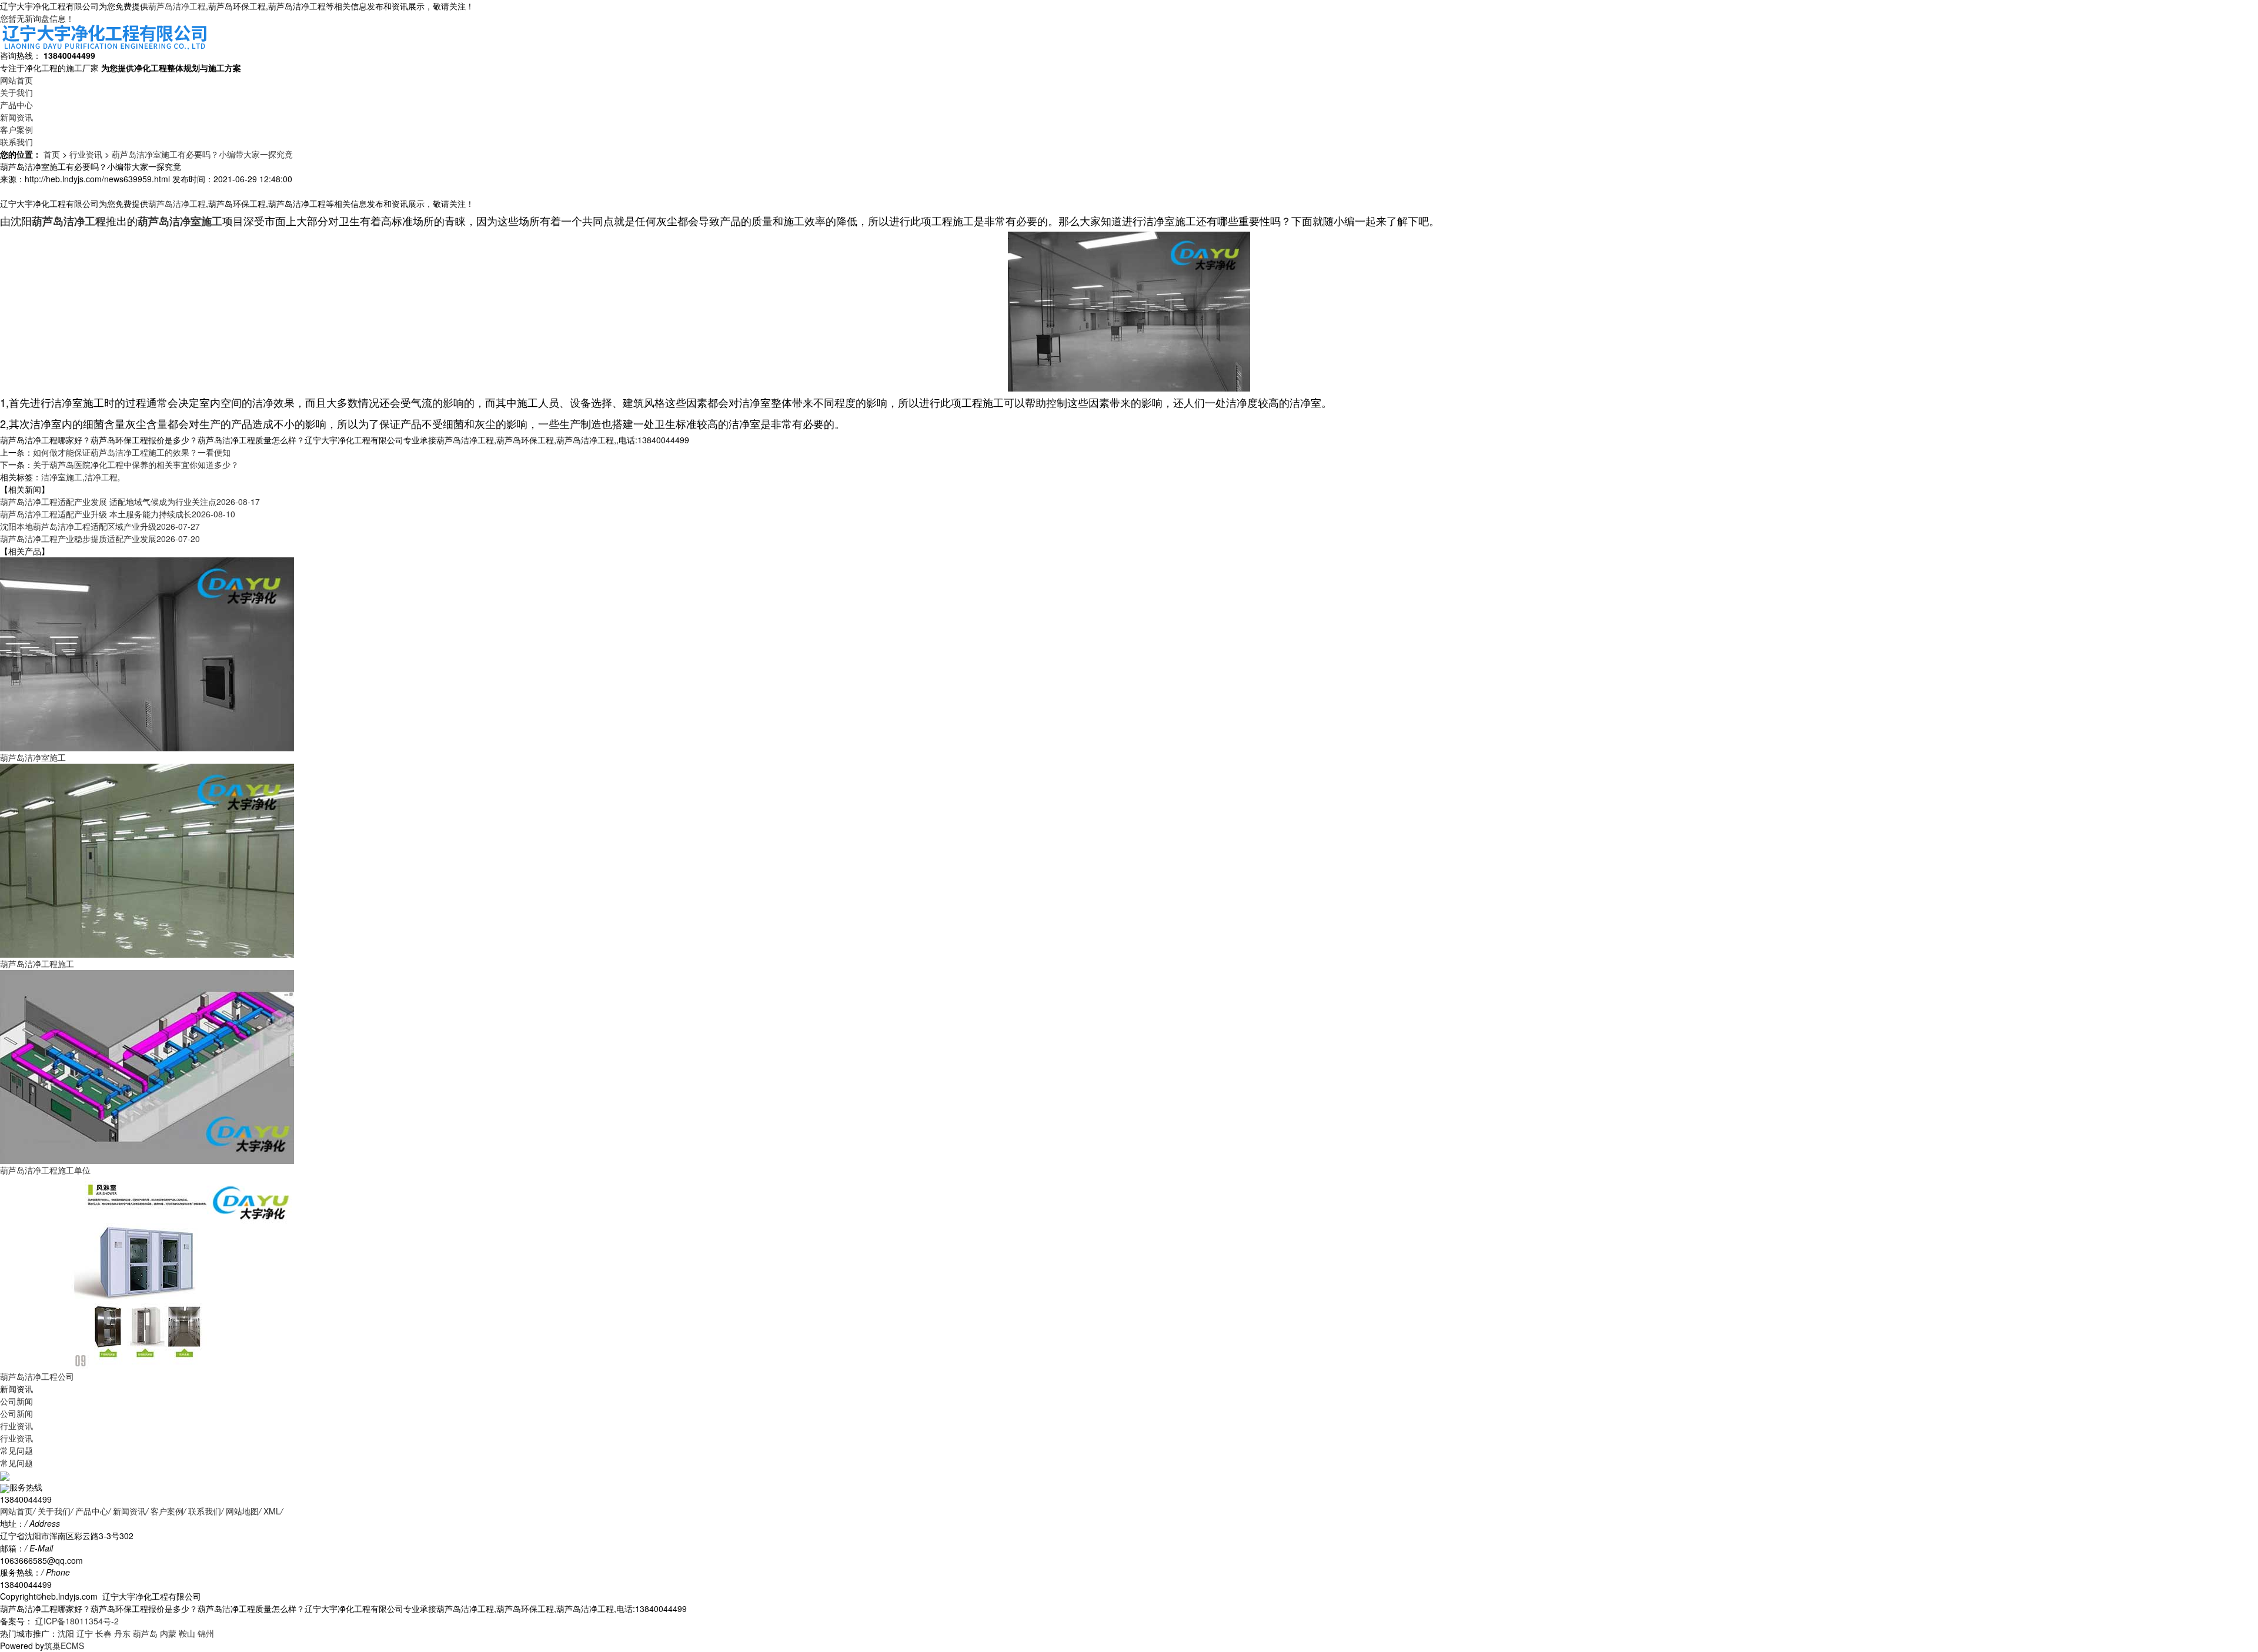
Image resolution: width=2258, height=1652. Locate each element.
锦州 (206, 1633)
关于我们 (16, 92)
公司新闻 (16, 1401)
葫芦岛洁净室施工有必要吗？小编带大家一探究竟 (202, 154)
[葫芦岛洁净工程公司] (147, 1272)
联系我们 (16, 142)
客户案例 (16, 129)
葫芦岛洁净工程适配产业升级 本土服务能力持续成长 (118, 514)
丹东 (122, 1633)
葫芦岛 (145, 1633)
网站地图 (242, 1511)
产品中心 (16, 105)
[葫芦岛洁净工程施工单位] (147, 1066)
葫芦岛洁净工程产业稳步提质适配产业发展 (100, 539)
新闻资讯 (16, 117)
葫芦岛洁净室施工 (33, 757)
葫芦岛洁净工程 (177, 6)
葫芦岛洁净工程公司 (37, 1376)
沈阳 (66, 1633)
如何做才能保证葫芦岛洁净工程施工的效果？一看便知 (132, 452)
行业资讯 (86, 154)
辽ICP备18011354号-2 (76, 1621)
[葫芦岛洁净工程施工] (147, 860)
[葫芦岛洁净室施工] (147, 653)
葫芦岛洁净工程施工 (37, 964)
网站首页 (16, 80)
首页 (52, 154)
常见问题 (16, 1450)
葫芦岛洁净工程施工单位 (45, 1170)
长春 (103, 1633)
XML (272, 1511)
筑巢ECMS (64, 1646)
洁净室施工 (62, 477)
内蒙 (168, 1633)
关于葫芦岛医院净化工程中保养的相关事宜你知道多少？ (136, 464)
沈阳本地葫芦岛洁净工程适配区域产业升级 (100, 526)
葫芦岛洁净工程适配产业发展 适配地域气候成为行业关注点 (130, 501)
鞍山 (187, 1633)
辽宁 (85, 1633)
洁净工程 (101, 477)
